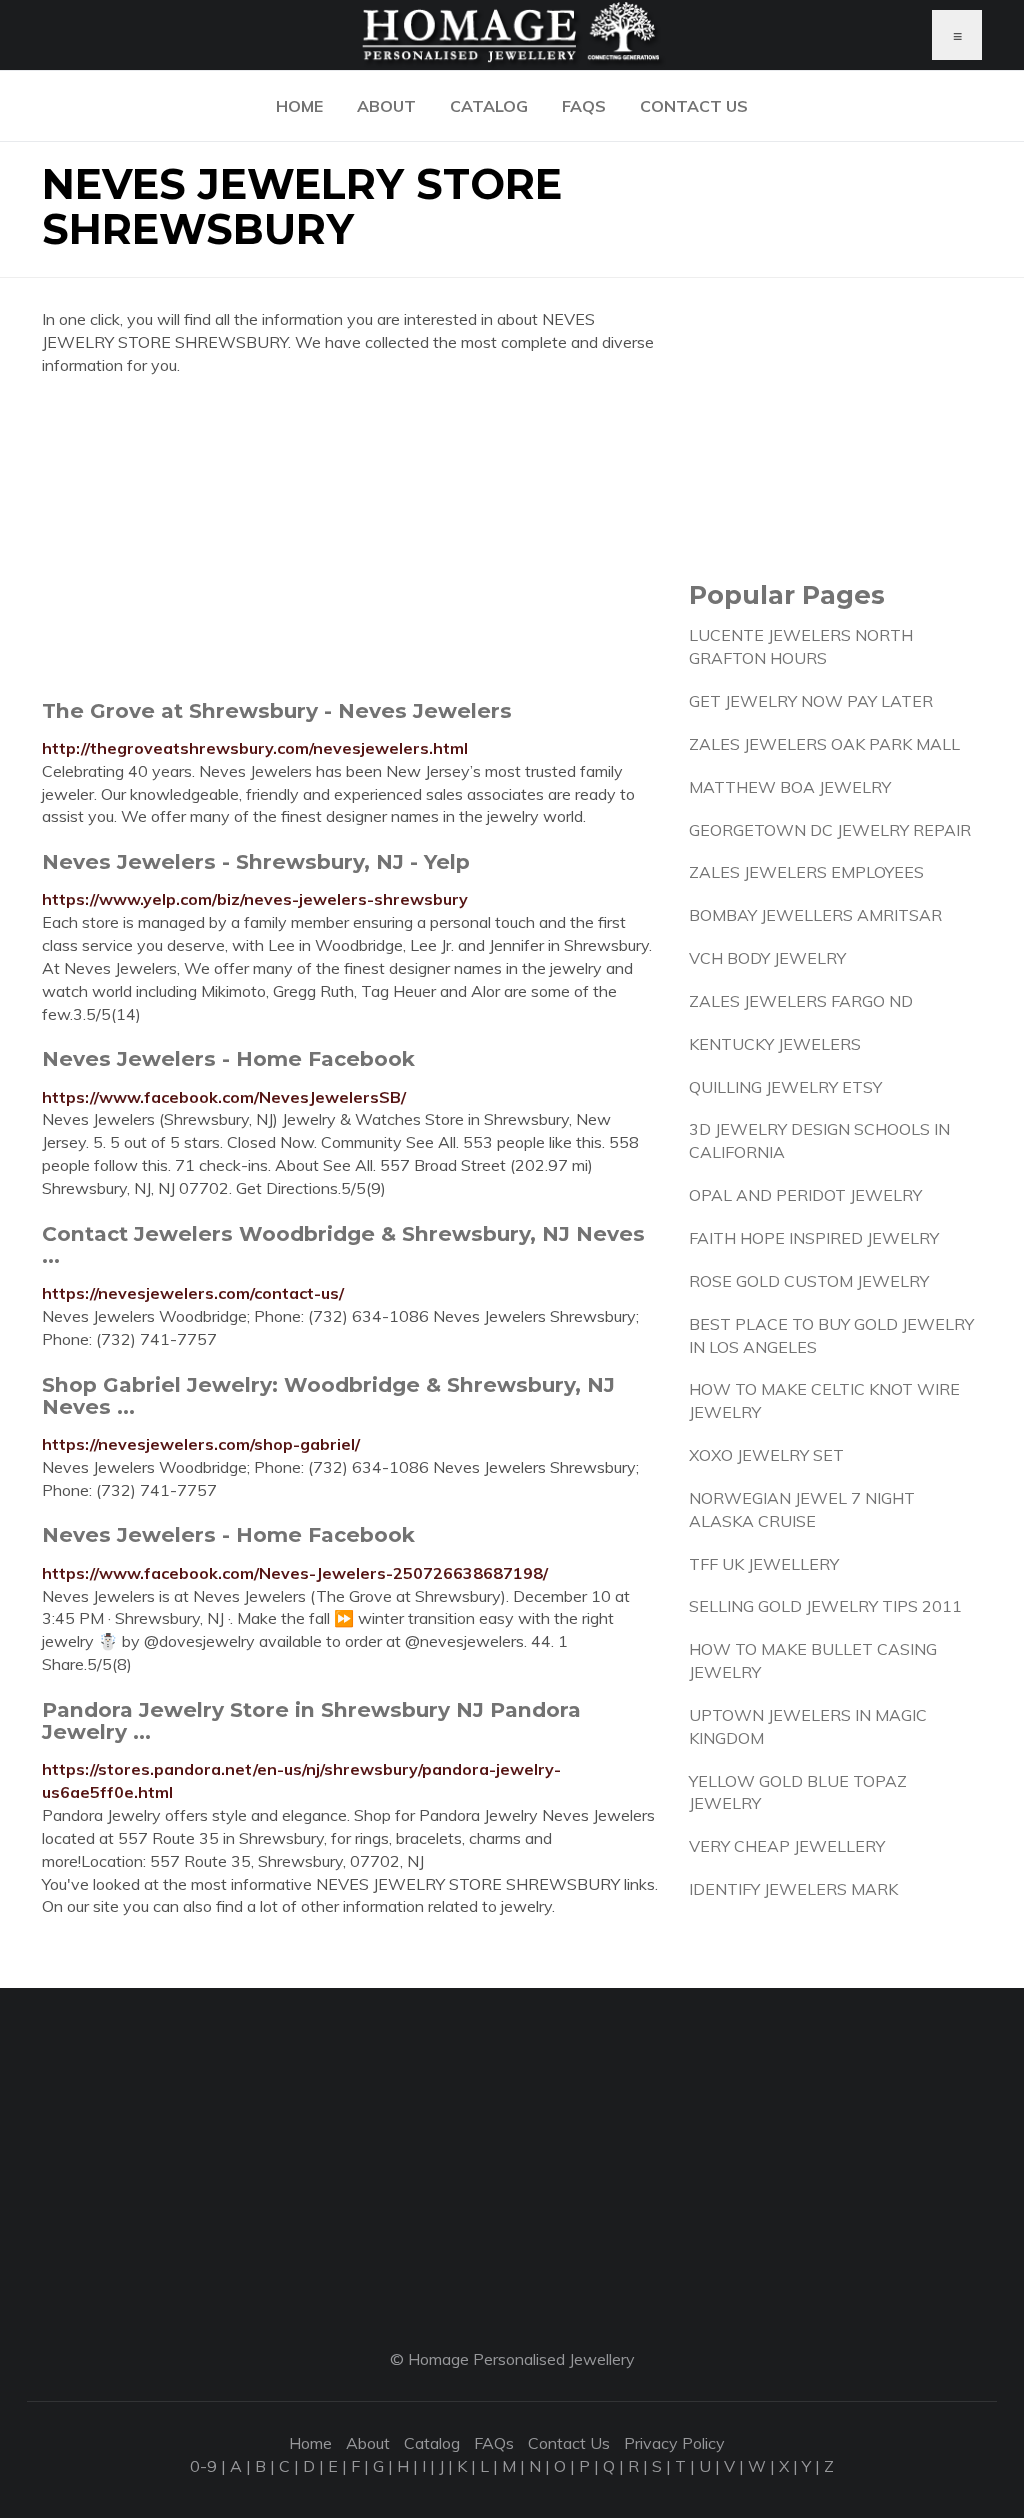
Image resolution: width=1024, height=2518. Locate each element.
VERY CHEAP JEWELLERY (787, 1846)
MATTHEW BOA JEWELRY (790, 787)
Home (299, 106)
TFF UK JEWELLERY (764, 1564)
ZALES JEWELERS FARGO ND (801, 1001)
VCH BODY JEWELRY (767, 958)
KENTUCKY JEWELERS (775, 1044)
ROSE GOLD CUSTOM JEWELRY (809, 1281)
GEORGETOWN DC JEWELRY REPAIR (830, 830)
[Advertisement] (350, 537)
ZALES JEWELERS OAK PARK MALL (824, 744)
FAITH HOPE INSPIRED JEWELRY (814, 1238)
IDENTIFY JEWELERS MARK (793, 1889)
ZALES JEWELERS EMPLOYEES (806, 872)
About (386, 106)
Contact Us (694, 106)
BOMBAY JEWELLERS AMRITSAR (815, 915)
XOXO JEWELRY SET (766, 1455)
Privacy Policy (674, 2443)
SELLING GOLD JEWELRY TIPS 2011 (825, 1606)
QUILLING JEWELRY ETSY (785, 1087)
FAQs (584, 106)
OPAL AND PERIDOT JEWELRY (805, 1195)
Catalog (489, 106)
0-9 (203, 2466)
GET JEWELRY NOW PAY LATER (811, 701)
